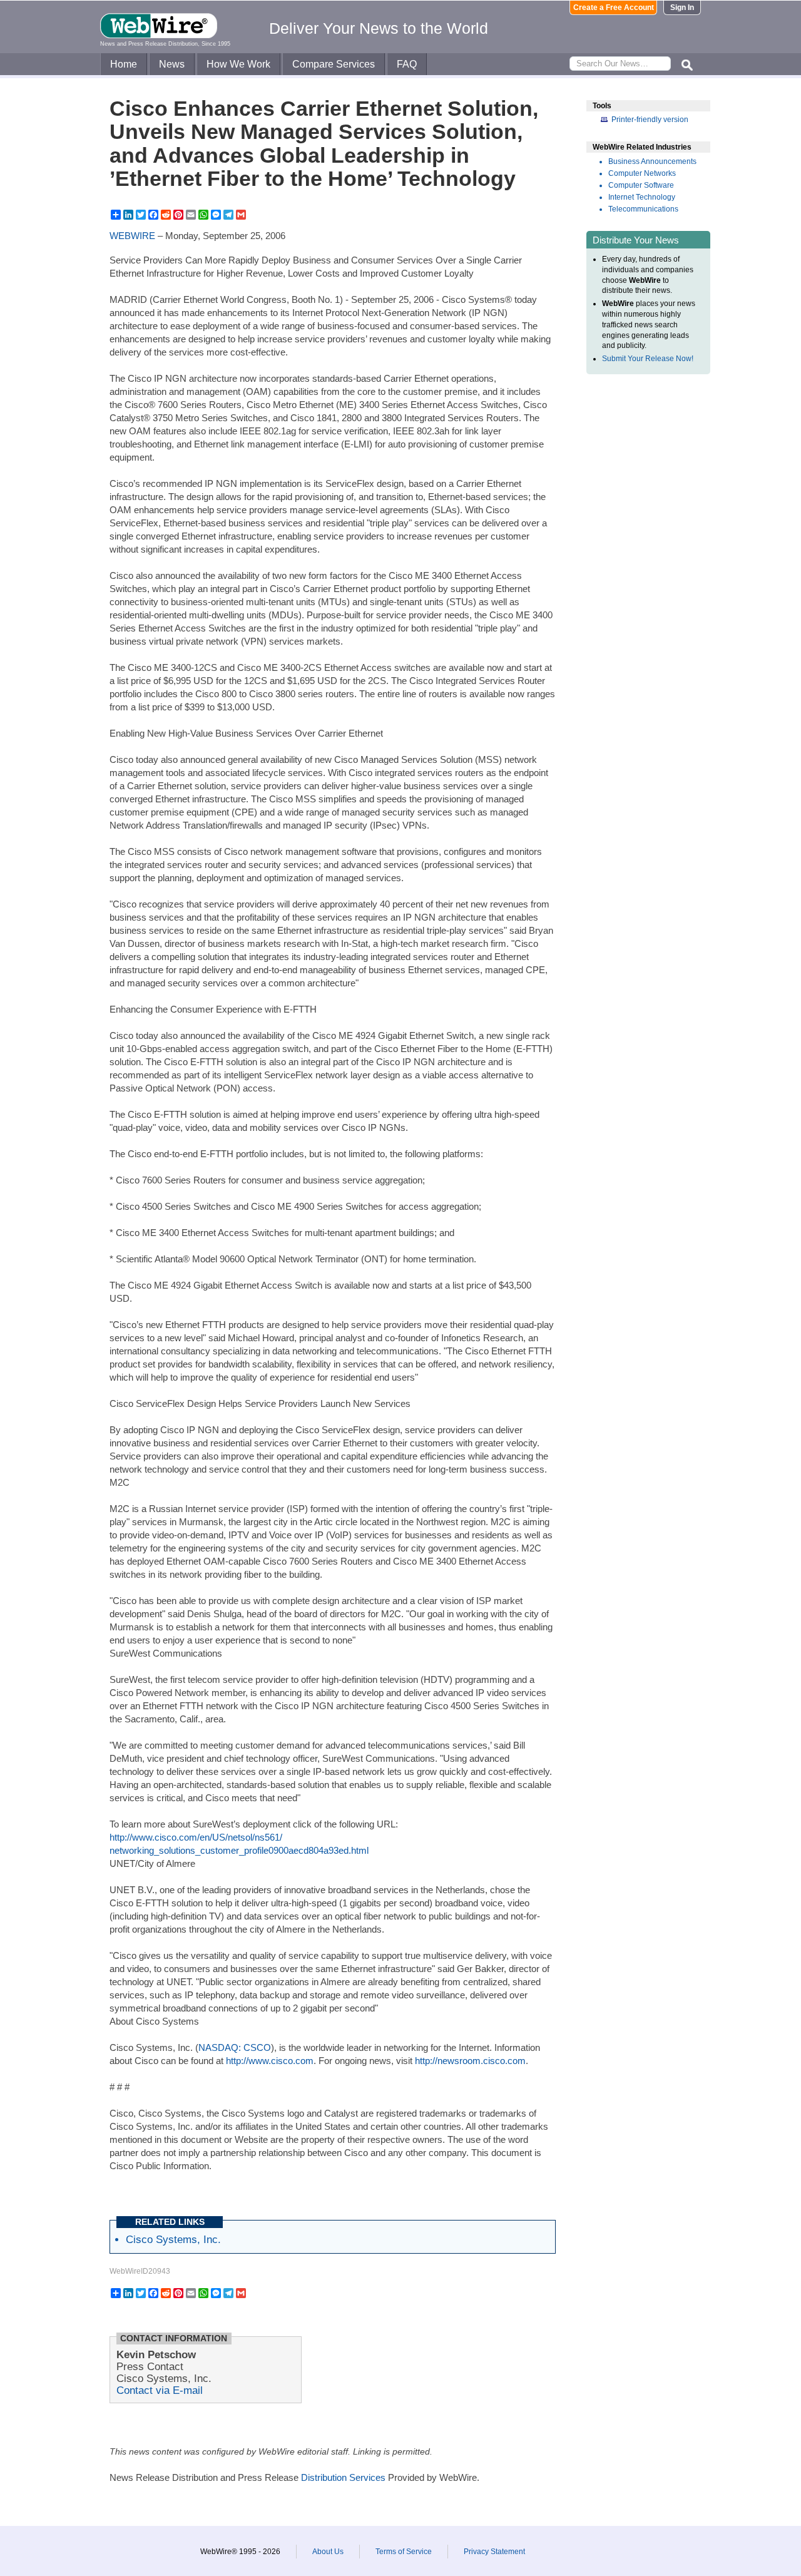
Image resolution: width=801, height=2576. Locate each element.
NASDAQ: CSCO (235, 2047)
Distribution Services (343, 2477)
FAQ (407, 64)
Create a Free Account (614, 8)
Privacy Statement (494, 2552)
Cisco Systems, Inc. (173, 2239)
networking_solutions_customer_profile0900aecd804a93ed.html (239, 1850)
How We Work (238, 64)
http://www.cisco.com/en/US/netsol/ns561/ (196, 1837)
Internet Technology (642, 197)
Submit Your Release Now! (648, 359)
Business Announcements (652, 161)
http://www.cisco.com (270, 2061)
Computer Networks (642, 173)
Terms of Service (404, 2552)
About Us (328, 2552)
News (172, 64)
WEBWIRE (132, 236)
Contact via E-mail (160, 2390)
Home (124, 64)
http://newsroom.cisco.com (470, 2061)
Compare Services (334, 64)
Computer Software (641, 185)
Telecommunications (643, 209)
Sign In (682, 8)
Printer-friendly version (650, 120)
